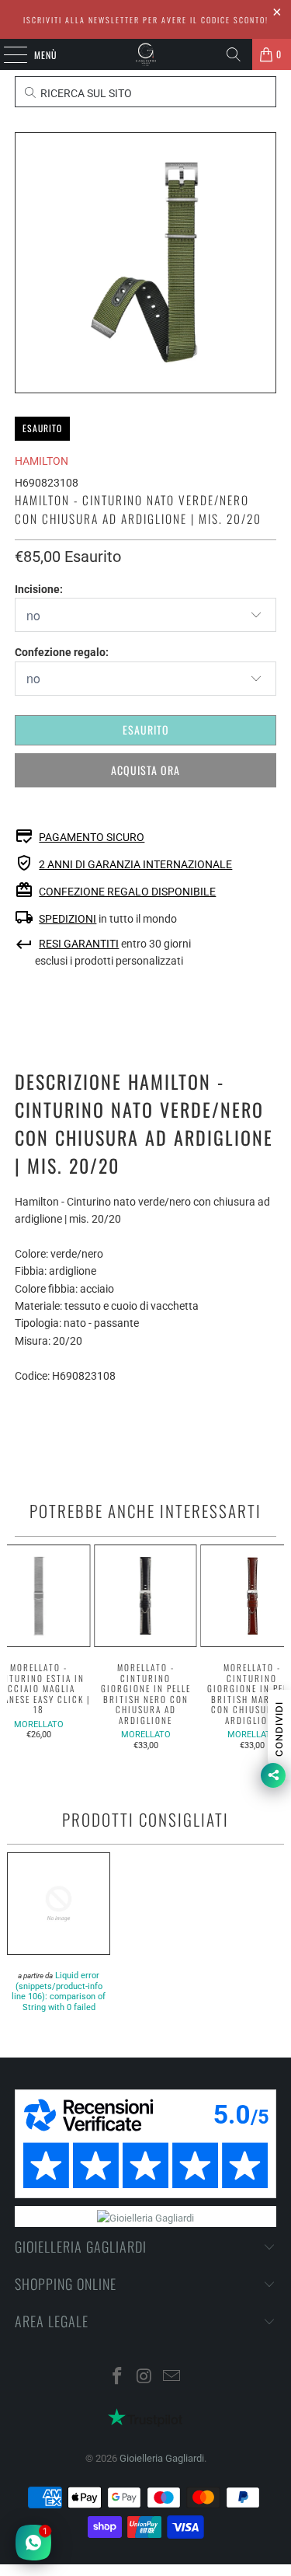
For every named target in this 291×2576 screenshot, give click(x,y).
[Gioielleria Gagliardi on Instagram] (145, 2377)
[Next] (278, 1648)
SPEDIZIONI (68, 919)
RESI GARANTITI (79, 944)
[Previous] (13, 1648)
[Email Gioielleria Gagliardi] (171, 2377)
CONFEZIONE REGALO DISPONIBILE (127, 892)
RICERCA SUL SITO (85, 93)
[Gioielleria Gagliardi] (146, 54)
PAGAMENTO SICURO (92, 837)
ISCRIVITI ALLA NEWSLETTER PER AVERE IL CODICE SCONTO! (146, 20)
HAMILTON (42, 461)
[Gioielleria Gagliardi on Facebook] (118, 2377)
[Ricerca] (234, 54)
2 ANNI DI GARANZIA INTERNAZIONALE (135, 864)
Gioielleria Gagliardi (162, 2458)
